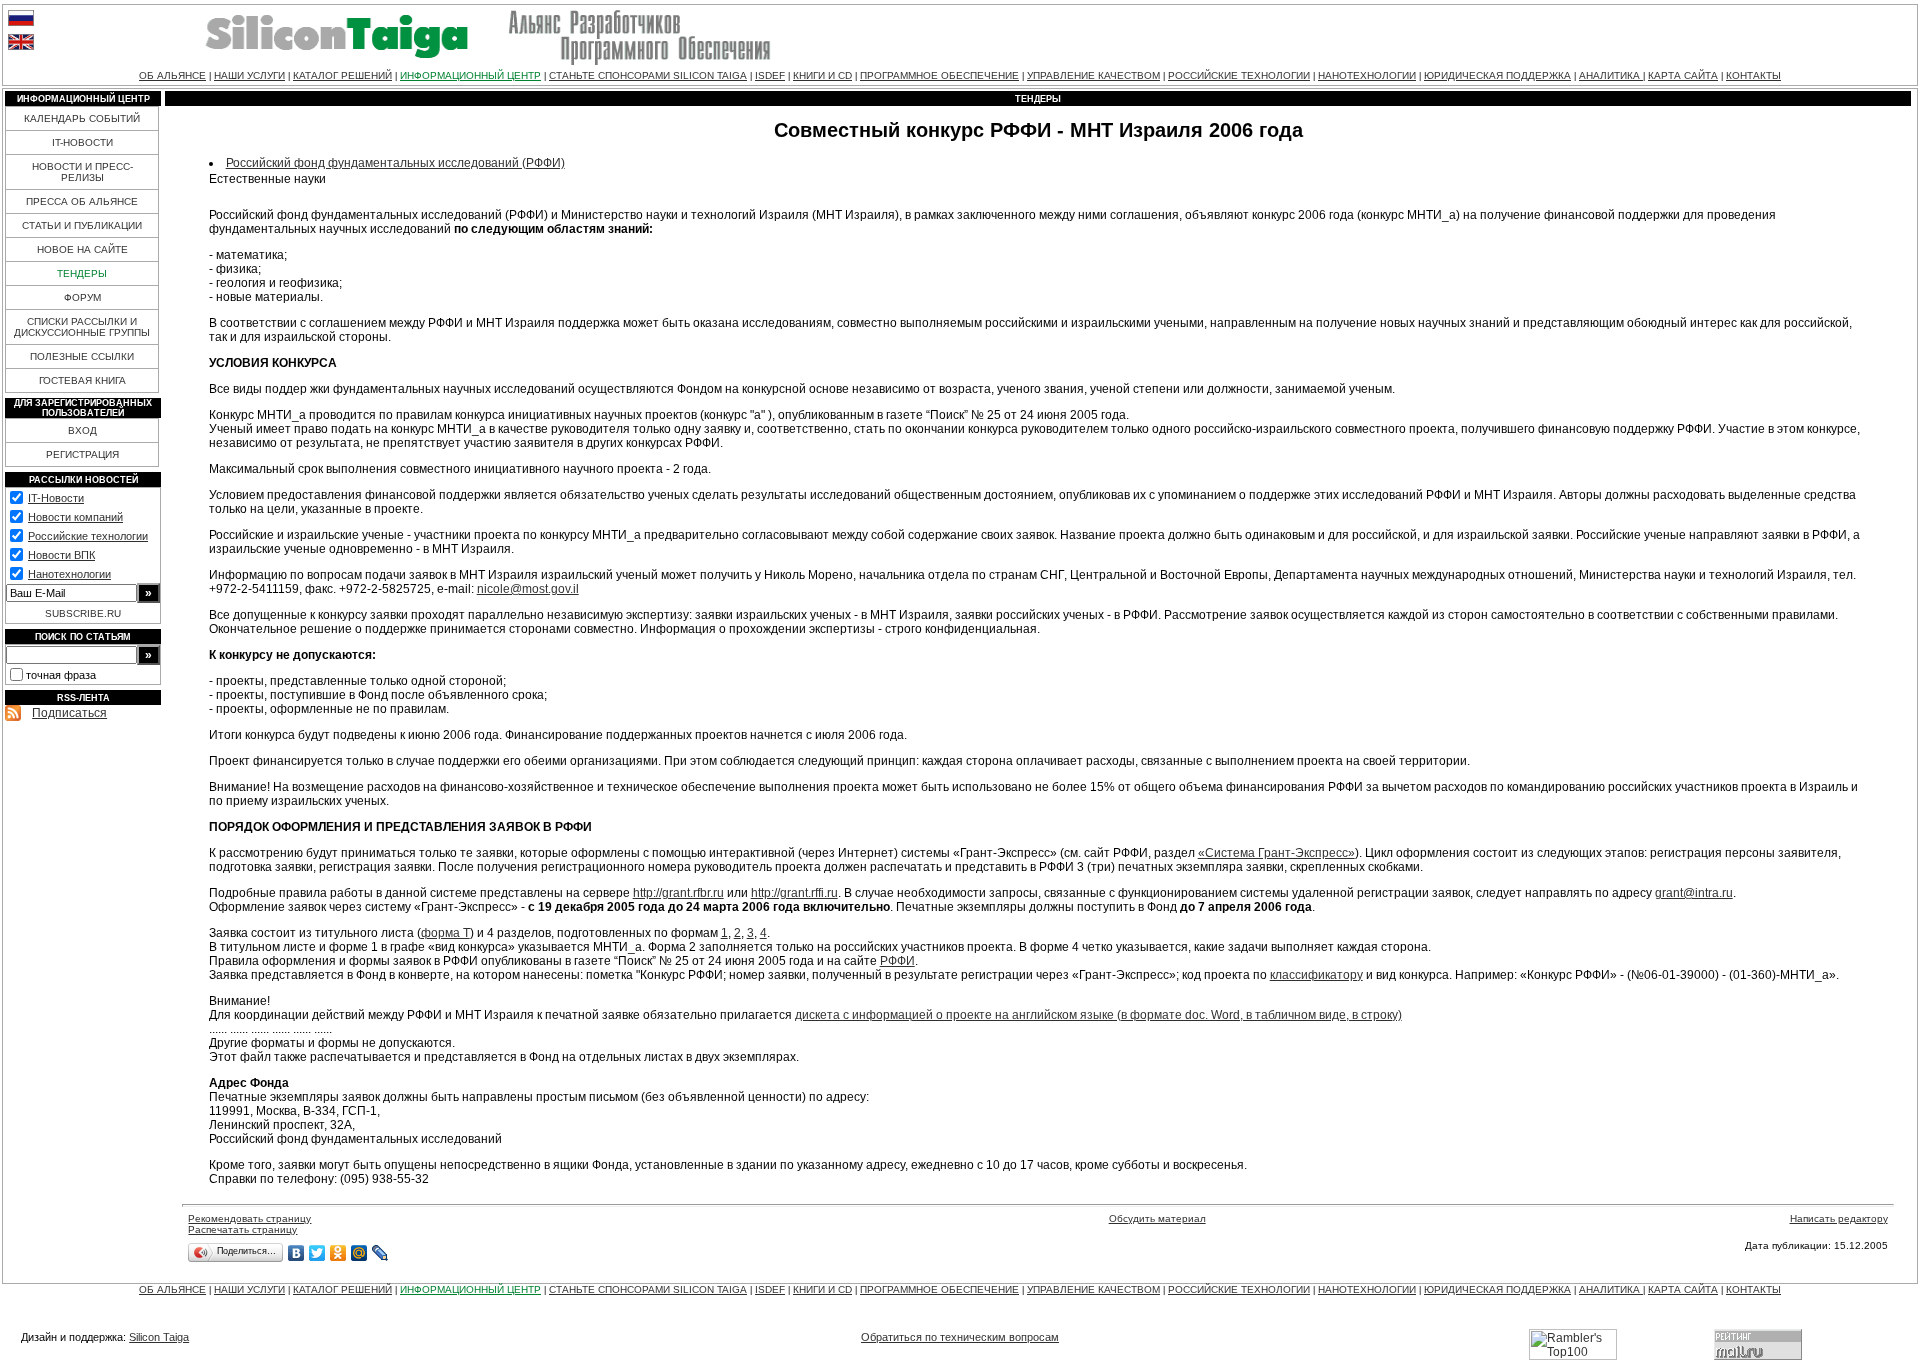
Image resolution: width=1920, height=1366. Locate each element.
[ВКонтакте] (296, 1253)
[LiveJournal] (380, 1253)
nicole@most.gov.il (528, 589)
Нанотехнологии (69, 574)
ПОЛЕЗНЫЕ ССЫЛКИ (82, 356)
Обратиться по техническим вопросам (960, 1337)
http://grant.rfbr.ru (678, 893)
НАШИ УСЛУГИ (249, 75)
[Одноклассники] (338, 1253)
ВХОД (82, 430)
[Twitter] (317, 1253)
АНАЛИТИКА (1611, 75)
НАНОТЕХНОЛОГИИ (1367, 75)
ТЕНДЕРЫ (82, 273)
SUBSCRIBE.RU (83, 613)
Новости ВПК (61, 555)
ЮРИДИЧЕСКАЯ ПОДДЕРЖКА (1497, 75)
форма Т (445, 933)
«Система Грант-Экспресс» (1276, 853)
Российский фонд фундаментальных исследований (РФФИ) (395, 163)
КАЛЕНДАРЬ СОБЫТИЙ (82, 118)
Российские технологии (88, 536)
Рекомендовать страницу (249, 1218)
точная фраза (61, 675)
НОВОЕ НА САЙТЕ (82, 249)
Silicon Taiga (159, 1337)
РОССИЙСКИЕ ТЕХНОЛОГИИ (1239, 75)
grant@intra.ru (1694, 893)
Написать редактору (1839, 1218)
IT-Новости (56, 498)
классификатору (1316, 975)
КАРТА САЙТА (1683, 75)
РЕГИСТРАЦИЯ (82, 454)
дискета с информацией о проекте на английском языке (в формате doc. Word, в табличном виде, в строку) (1098, 1015)
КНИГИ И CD (822, 75)
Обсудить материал (1157, 1218)
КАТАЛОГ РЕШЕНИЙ (342, 75)
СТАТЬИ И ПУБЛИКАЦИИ (82, 225)
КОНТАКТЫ (1753, 75)
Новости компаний (75, 517)
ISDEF (770, 75)
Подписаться (69, 713)
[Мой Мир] (359, 1253)
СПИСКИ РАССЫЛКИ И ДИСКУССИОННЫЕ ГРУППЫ (82, 327)
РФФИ (897, 961)
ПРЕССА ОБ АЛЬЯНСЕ (82, 201)
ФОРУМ (82, 297)
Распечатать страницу (242, 1229)
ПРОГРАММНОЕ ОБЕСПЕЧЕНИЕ (939, 75)
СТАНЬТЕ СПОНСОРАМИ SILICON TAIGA (648, 75)
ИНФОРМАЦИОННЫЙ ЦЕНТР (470, 75)
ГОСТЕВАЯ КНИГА (82, 380)
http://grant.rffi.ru (794, 893)
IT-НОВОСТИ (82, 142)
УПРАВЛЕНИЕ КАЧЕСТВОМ (1093, 75)
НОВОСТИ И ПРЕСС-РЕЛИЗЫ (82, 172)
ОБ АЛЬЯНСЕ (172, 75)
